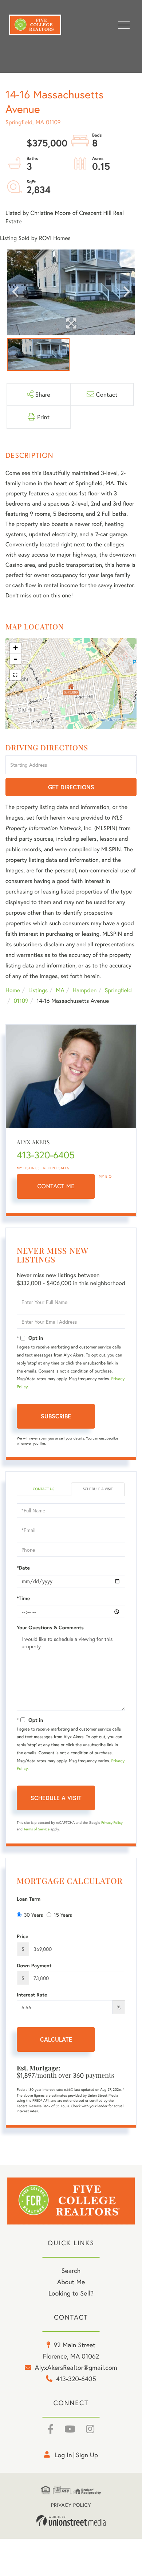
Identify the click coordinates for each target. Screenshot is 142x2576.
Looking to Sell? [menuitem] (71, 2293)
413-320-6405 (46, 1155)
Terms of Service (37, 1829)
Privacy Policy (112, 1823)
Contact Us (44, 1489)
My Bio (105, 1176)
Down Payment (34, 1966)
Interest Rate (32, 1995)
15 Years (63, 1915)
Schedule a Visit (98, 1489)
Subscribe (56, 1416)
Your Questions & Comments (50, 1627)
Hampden (84, 990)
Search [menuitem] (71, 2270)
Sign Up (87, 2455)
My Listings (28, 1168)
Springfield (118, 990)
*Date (23, 1568)
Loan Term (29, 1899)
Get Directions (71, 787)
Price (23, 1936)
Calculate (56, 2039)
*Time (23, 1598)
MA (60, 990)
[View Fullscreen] (15, 675)
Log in (63, 2455)
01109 (21, 1001)
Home (13, 990)
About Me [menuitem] (71, 2282)
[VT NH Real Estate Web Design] (71, 2521)
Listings (38, 990)
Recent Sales (56, 1168)
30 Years (33, 1915)
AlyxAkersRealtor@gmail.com (76, 2367)
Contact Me (56, 1186)
